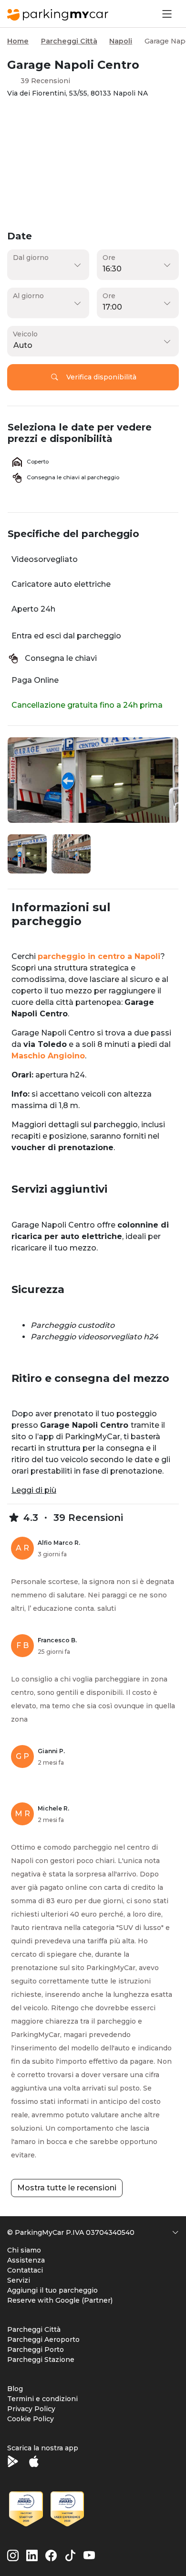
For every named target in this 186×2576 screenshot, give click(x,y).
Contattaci (25, 2270)
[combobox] (91, 345)
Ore (109, 258)
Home (18, 41)
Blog (15, 2389)
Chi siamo (24, 2250)
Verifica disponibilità (101, 377)
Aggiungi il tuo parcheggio (52, 2290)
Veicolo (25, 334)
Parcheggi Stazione (41, 2360)
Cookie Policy (31, 2419)
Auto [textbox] (23, 345)
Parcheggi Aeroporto (43, 2339)
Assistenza (26, 2260)
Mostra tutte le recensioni (67, 2188)
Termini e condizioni (42, 2399)
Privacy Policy (31, 2409)
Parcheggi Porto (36, 2350)
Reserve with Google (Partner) (60, 2300)
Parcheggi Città (69, 41)
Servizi (19, 2280)
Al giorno (28, 296)
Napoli (121, 41)
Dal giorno (31, 258)
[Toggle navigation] (166, 14)
